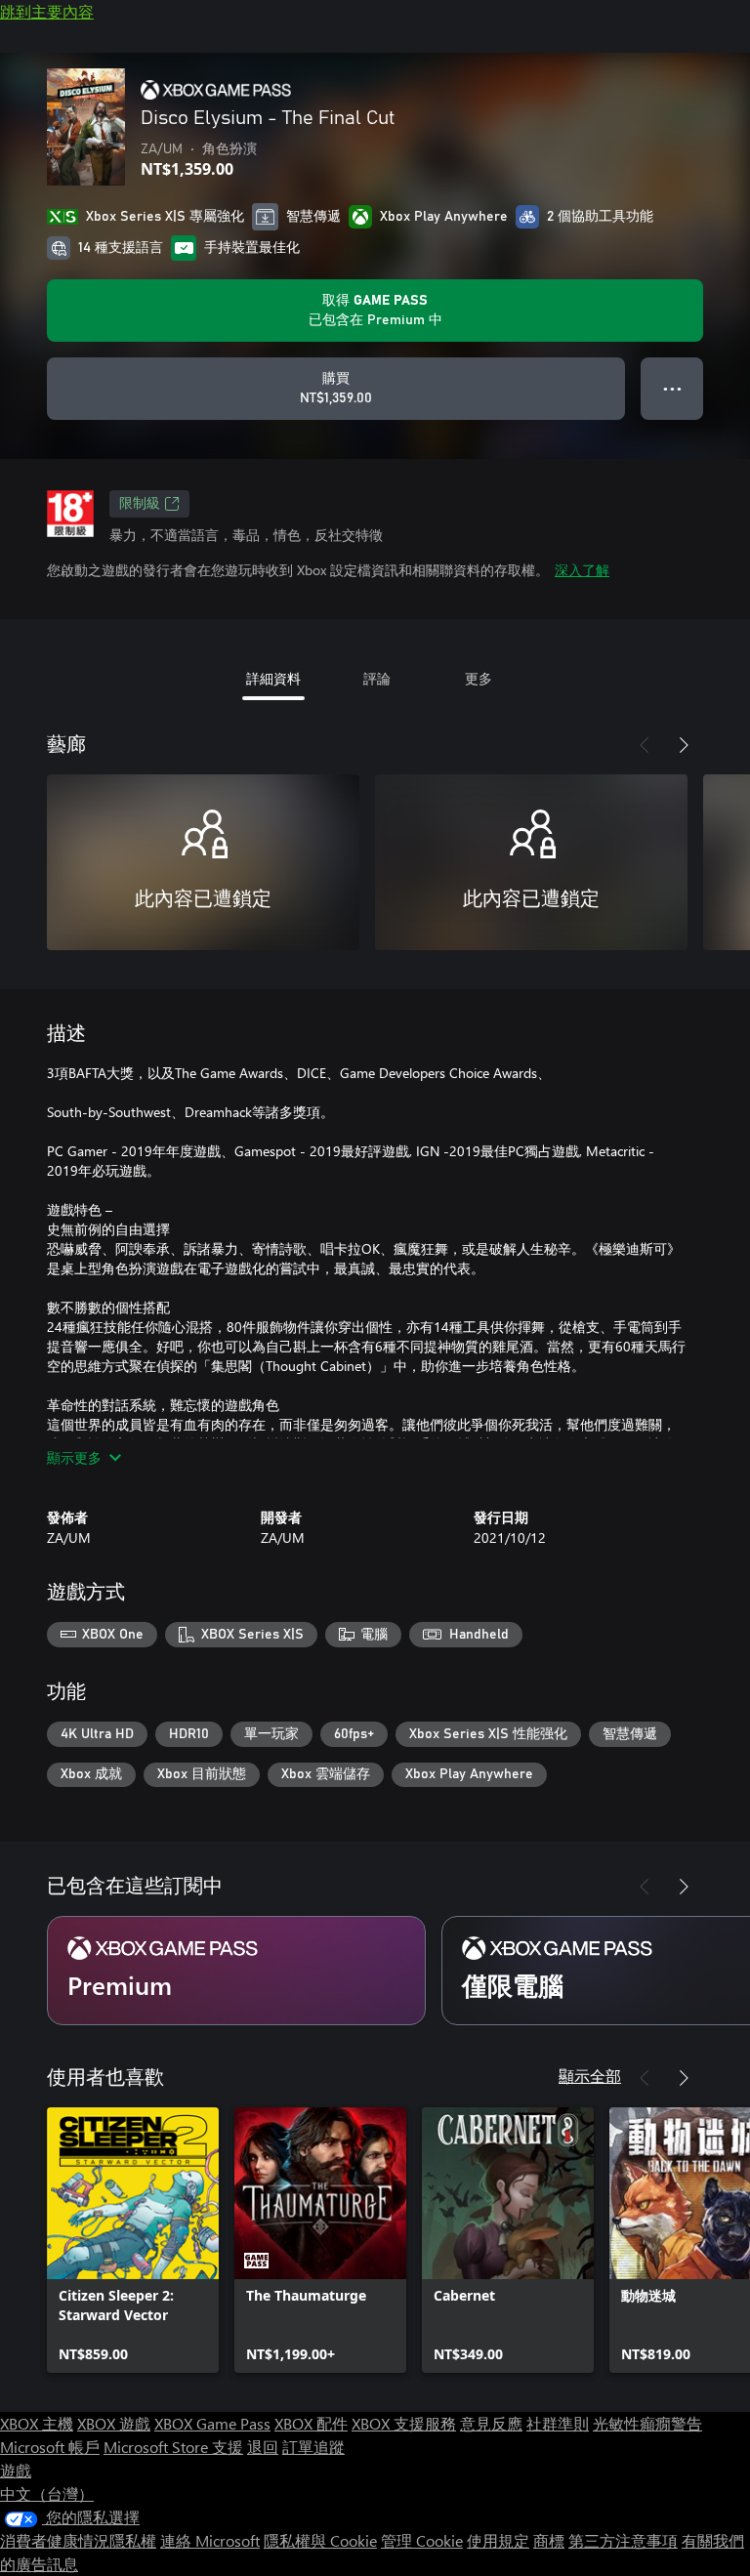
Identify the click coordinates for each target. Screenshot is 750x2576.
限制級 (140, 504)
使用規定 (498, 2540)
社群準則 (558, 2423)
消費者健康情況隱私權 (78, 2540)
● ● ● (672, 388)
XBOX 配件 (311, 2423)
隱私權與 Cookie (320, 2540)
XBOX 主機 (37, 2423)
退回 (263, 2447)
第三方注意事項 (623, 2540)
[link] (133, 2240)
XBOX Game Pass (212, 2423)
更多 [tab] (479, 678)
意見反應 (491, 2423)
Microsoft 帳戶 (50, 2447)
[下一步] (684, 745)
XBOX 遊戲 (114, 2423)
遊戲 (16, 2470)
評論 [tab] (377, 678)
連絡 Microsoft (210, 2540)
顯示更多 (74, 1457)
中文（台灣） (47, 2493)
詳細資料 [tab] (273, 678)
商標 (549, 2540)
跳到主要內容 (47, 11)
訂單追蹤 (313, 2447)
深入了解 (582, 570)
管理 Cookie (422, 2540)
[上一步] (645, 745)
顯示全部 (590, 2076)
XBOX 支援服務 (404, 2423)
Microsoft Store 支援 (173, 2447)
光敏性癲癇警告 (647, 2423)
